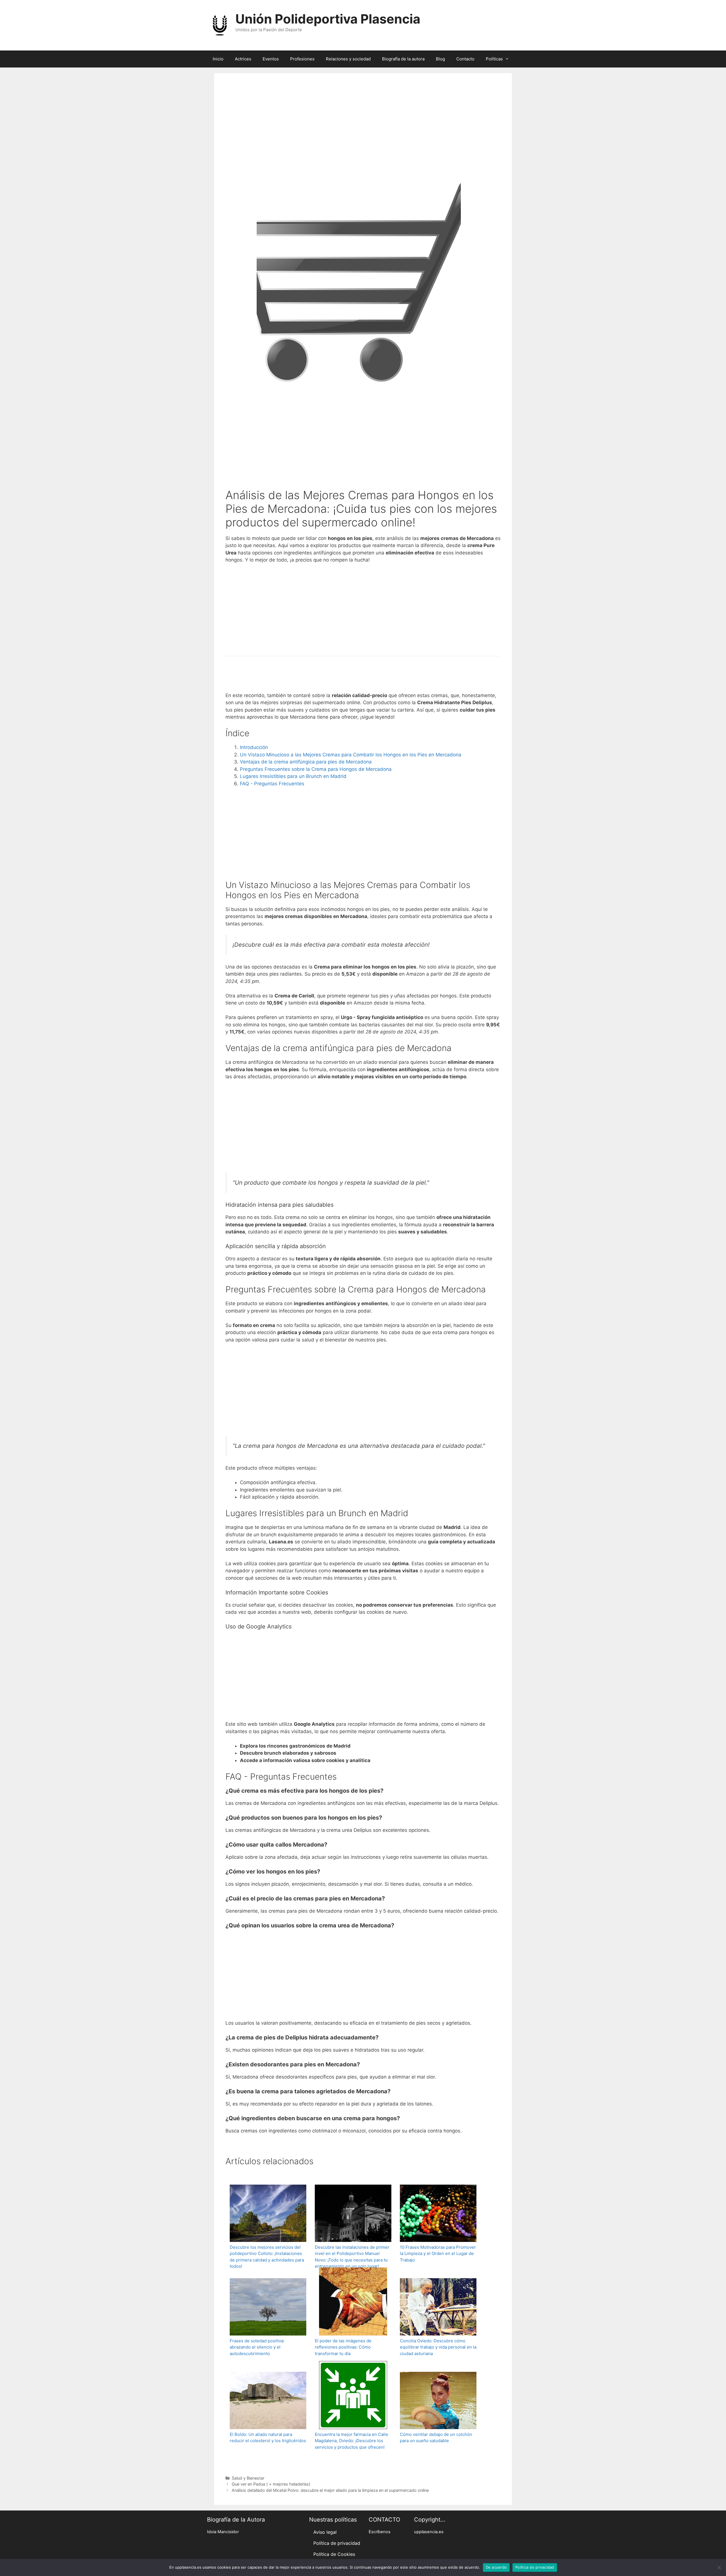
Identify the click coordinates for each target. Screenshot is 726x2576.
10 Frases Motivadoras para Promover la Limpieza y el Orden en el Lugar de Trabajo (438, 2254)
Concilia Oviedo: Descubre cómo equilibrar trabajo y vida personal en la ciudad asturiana (438, 2347)
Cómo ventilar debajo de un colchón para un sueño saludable (436, 2438)
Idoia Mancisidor (223, 2532)
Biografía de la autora (403, 59)
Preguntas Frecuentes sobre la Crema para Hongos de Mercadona (316, 769)
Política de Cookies (334, 2554)
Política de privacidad (337, 2543)
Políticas (494, 59)
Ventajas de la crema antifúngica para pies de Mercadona (306, 762)
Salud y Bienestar (248, 2478)
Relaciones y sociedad (348, 59)
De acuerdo (496, 2567)
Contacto (465, 59)
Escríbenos (380, 2532)
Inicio (218, 59)
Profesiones (302, 59)
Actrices (243, 59)
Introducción (254, 747)
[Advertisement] (363, 134)
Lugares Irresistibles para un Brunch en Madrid (293, 776)
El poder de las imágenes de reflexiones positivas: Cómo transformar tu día (343, 2347)
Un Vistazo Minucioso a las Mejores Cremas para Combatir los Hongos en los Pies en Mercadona (351, 755)
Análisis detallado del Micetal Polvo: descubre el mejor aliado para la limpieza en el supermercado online (330, 2490)
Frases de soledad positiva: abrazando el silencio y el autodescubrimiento (257, 2347)
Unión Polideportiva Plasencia (328, 19)
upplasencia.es (429, 2532)
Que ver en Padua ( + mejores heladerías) (271, 2484)
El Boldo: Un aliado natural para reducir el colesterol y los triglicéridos (268, 2438)
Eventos (271, 59)
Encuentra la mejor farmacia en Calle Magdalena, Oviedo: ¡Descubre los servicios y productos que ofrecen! (352, 2441)
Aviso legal (325, 2532)
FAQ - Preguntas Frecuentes (272, 784)
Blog (440, 59)
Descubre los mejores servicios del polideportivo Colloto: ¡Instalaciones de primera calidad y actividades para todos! (267, 2257)
